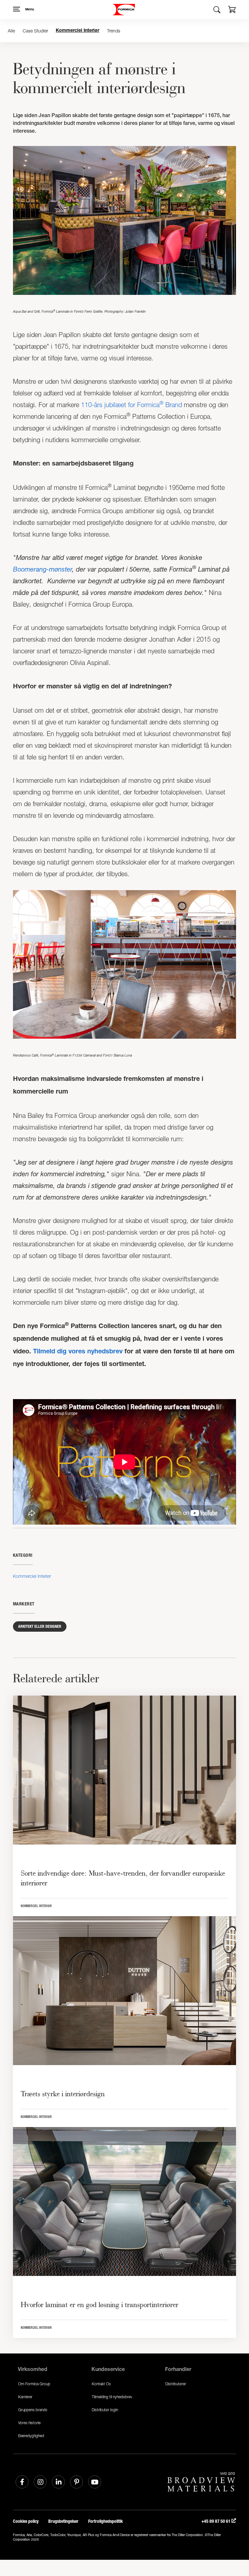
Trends (114, 31)
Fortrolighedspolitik (106, 2521)
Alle (11, 31)
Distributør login (105, 2410)
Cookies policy (26, 2521)
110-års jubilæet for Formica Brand (131, 405)
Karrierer (25, 2397)
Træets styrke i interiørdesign (63, 2094)
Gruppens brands (33, 2410)
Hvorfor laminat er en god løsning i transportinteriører (100, 2304)
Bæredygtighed (31, 2436)
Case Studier (35, 31)
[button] (232, 10)
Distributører (176, 2384)
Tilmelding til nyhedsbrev (112, 2397)
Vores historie (29, 2423)
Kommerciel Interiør (77, 31)
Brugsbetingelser (63, 2521)
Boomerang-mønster (42, 569)
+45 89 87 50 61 (216, 2521)
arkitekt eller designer (40, 1627)
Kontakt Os (101, 2384)
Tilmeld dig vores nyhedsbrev (78, 1352)
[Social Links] (22, 2482)
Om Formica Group (34, 2384)
